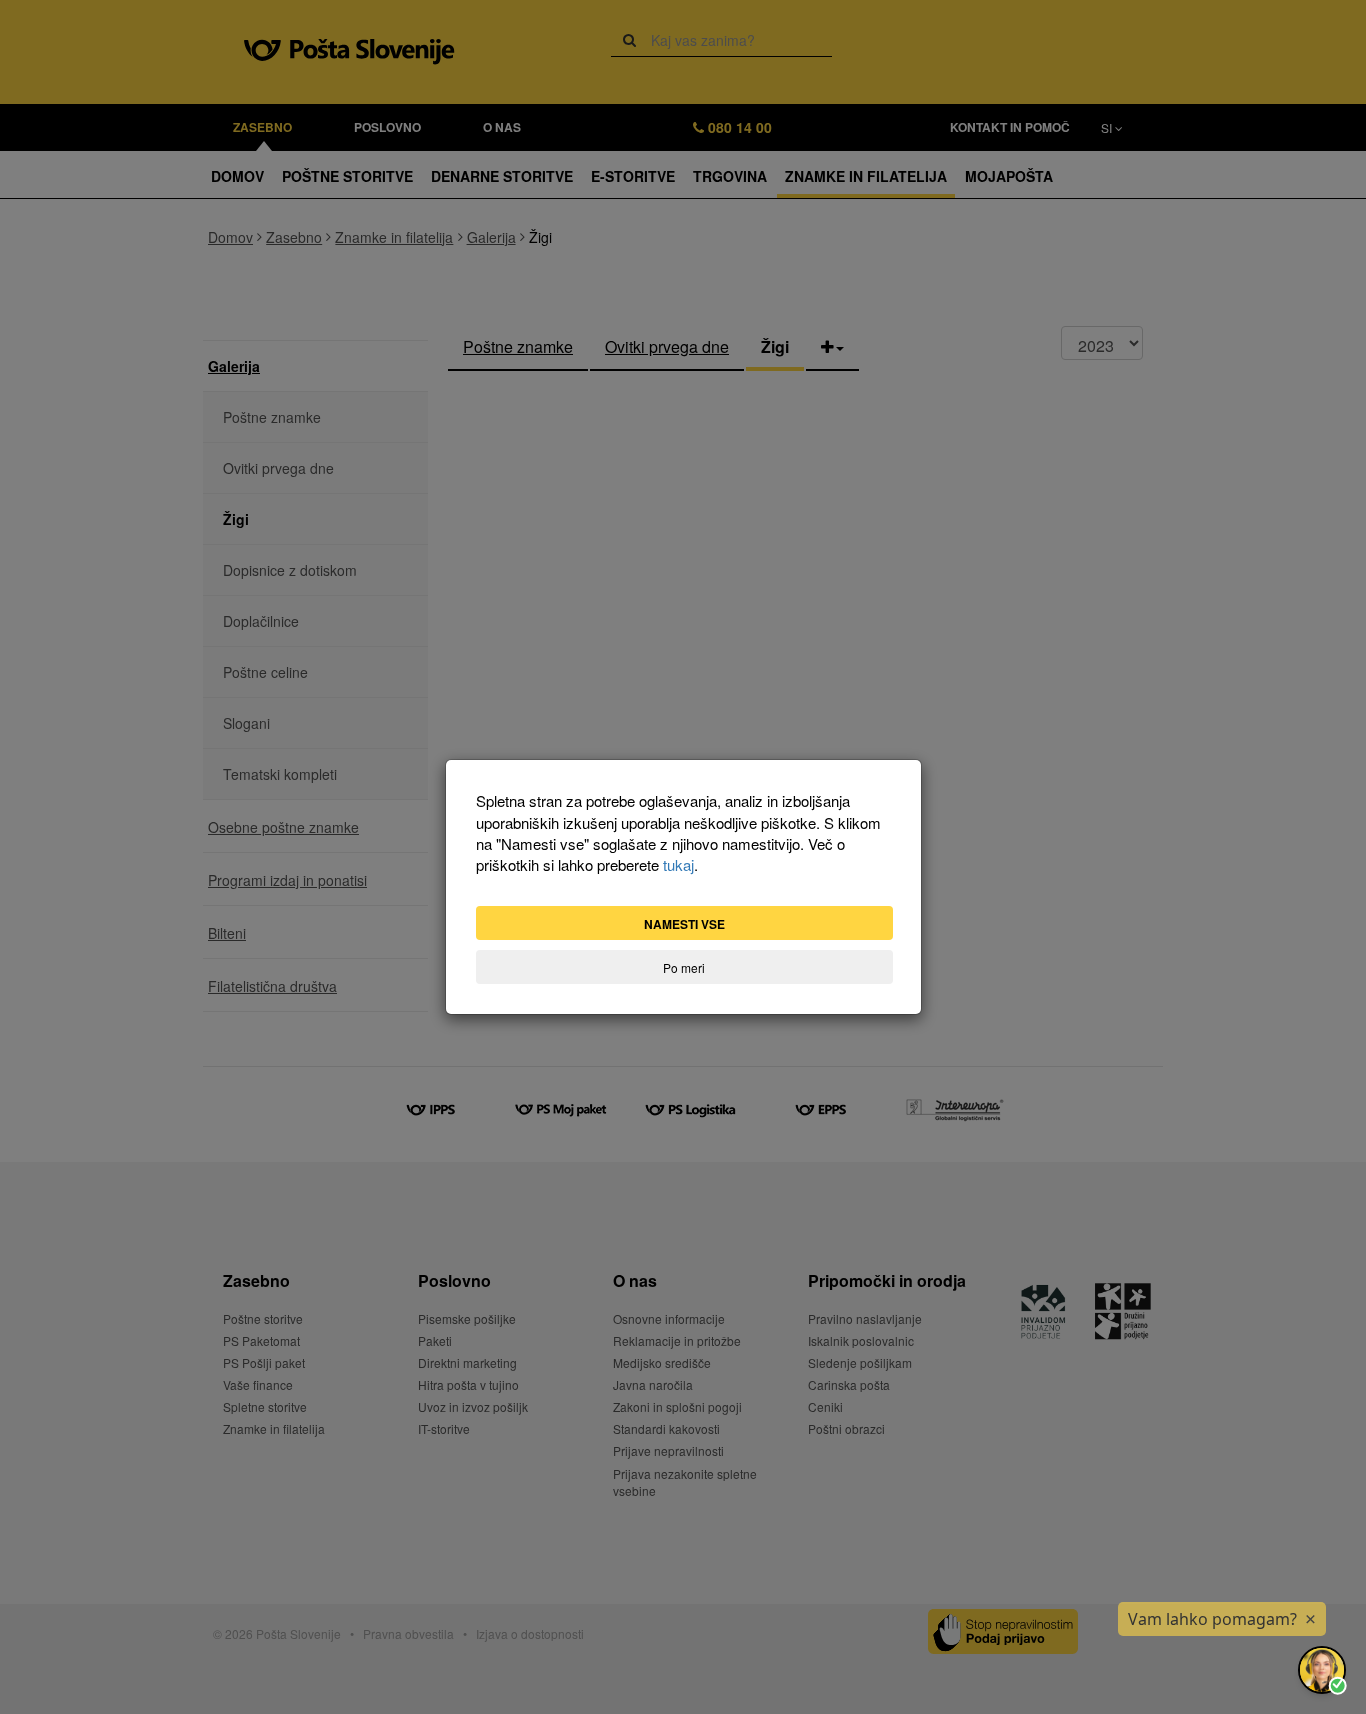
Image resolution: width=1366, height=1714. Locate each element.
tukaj (678, 864)
